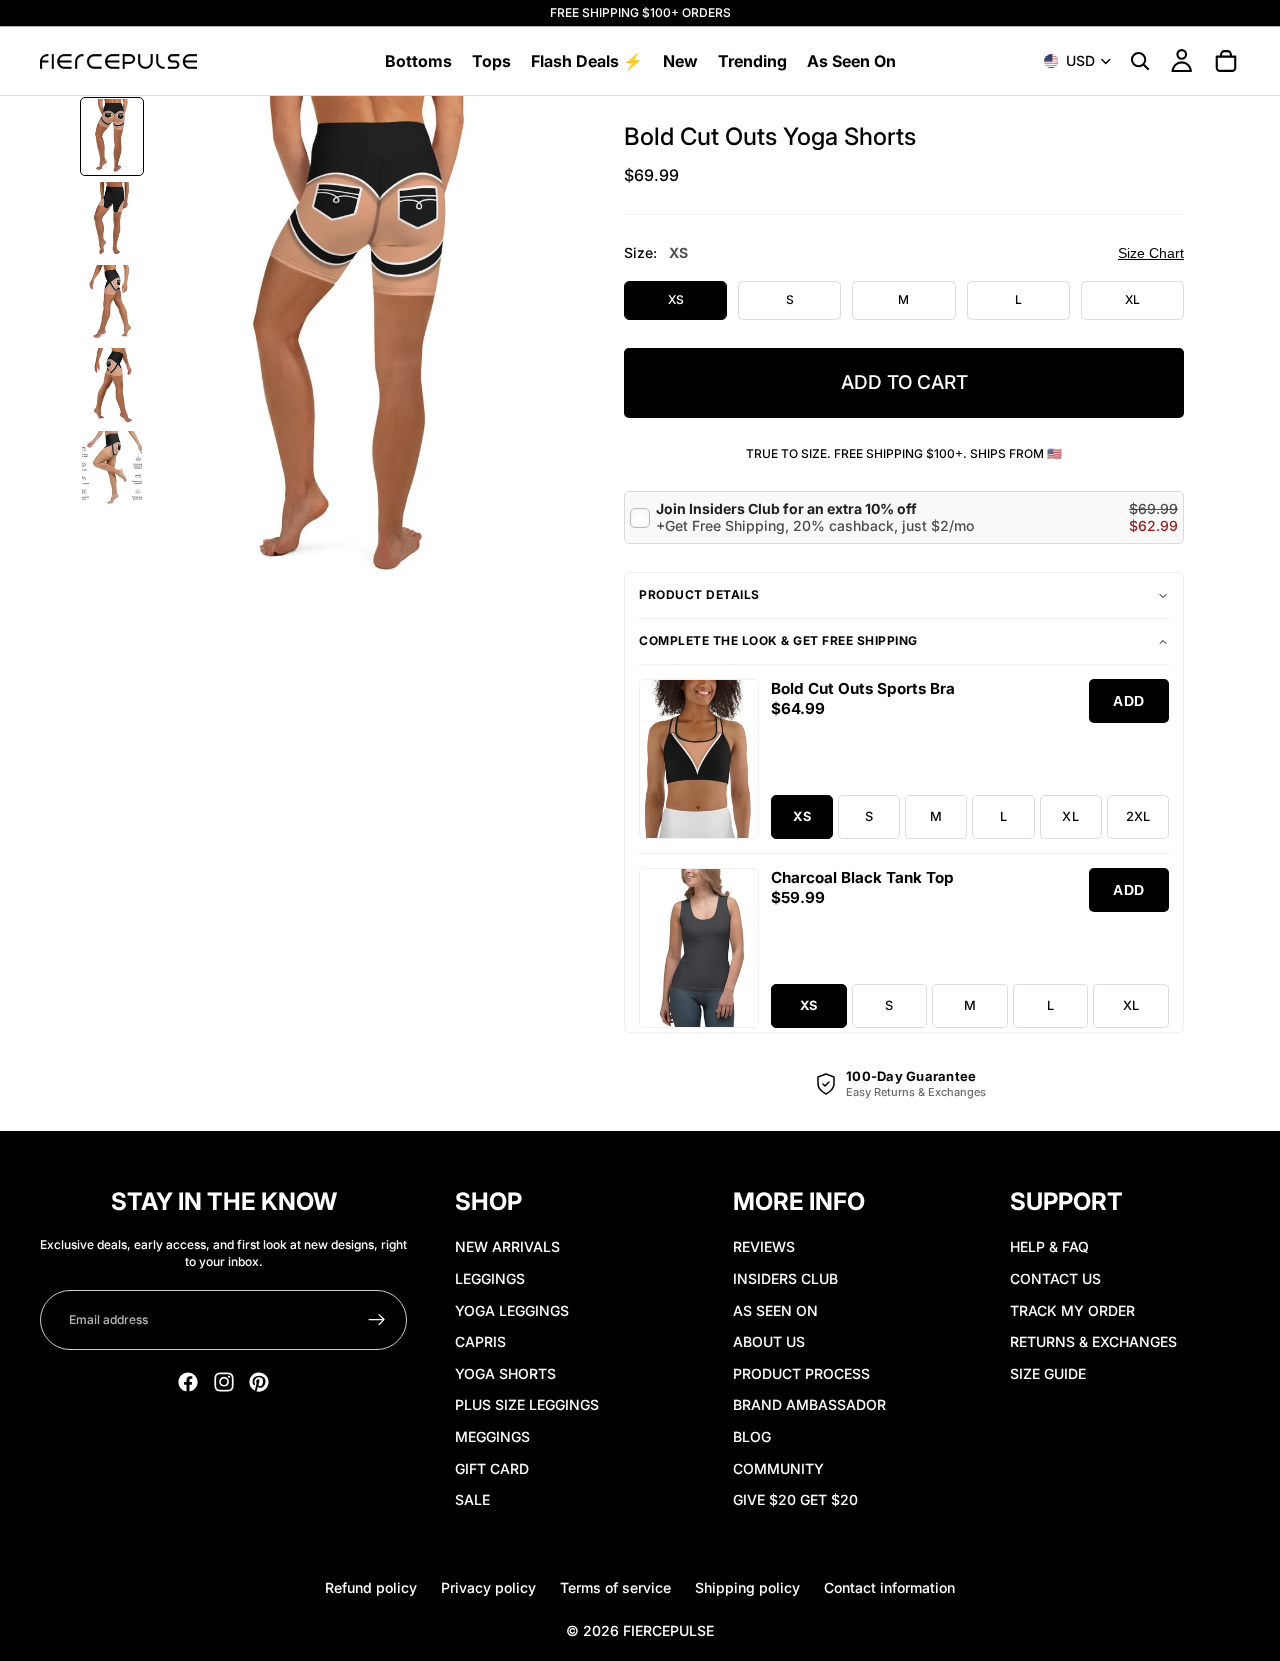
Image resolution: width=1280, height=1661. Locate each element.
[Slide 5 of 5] (112, 468)
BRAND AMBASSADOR (809, 1404)
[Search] (1140, 61)
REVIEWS (764, 1246)
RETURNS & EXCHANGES (1093, 1341)
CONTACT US (1055, 1278)
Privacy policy (488, 1587)
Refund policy (371, 1587)
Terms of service (615, 1587)
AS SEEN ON (775, 1310)
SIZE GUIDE (1048, 1373)
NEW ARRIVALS (507, 1246)
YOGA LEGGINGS (512, 1310)
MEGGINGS (492, 1436)
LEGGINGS (490, 1278)
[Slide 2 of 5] (112, 219)
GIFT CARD (492, 1468)
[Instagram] (224, 1382)
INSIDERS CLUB (785, 1278)
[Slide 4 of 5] (112, 385)
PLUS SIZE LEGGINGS (527, 1404)
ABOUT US (769, 1341)
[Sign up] (377, 1320)
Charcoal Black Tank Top (862, 877)
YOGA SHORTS (505, 1373)
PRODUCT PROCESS (801, 1373)
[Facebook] (188, 1382)
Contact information (889, 1587)
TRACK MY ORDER (1072, 1310)
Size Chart (1151, 253)
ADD (1129, 701)
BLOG (752, 1436)
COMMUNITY (778, 1468)
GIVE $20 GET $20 (795, 1499)
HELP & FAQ (1049, 1246)
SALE (472, 1499)
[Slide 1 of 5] (112, 136)
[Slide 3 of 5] (112, 302)
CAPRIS (480, 1341)
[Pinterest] (259, 1382)
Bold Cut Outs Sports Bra (863, 688)
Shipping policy (747, 1587)
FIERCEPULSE (668, 1630)
